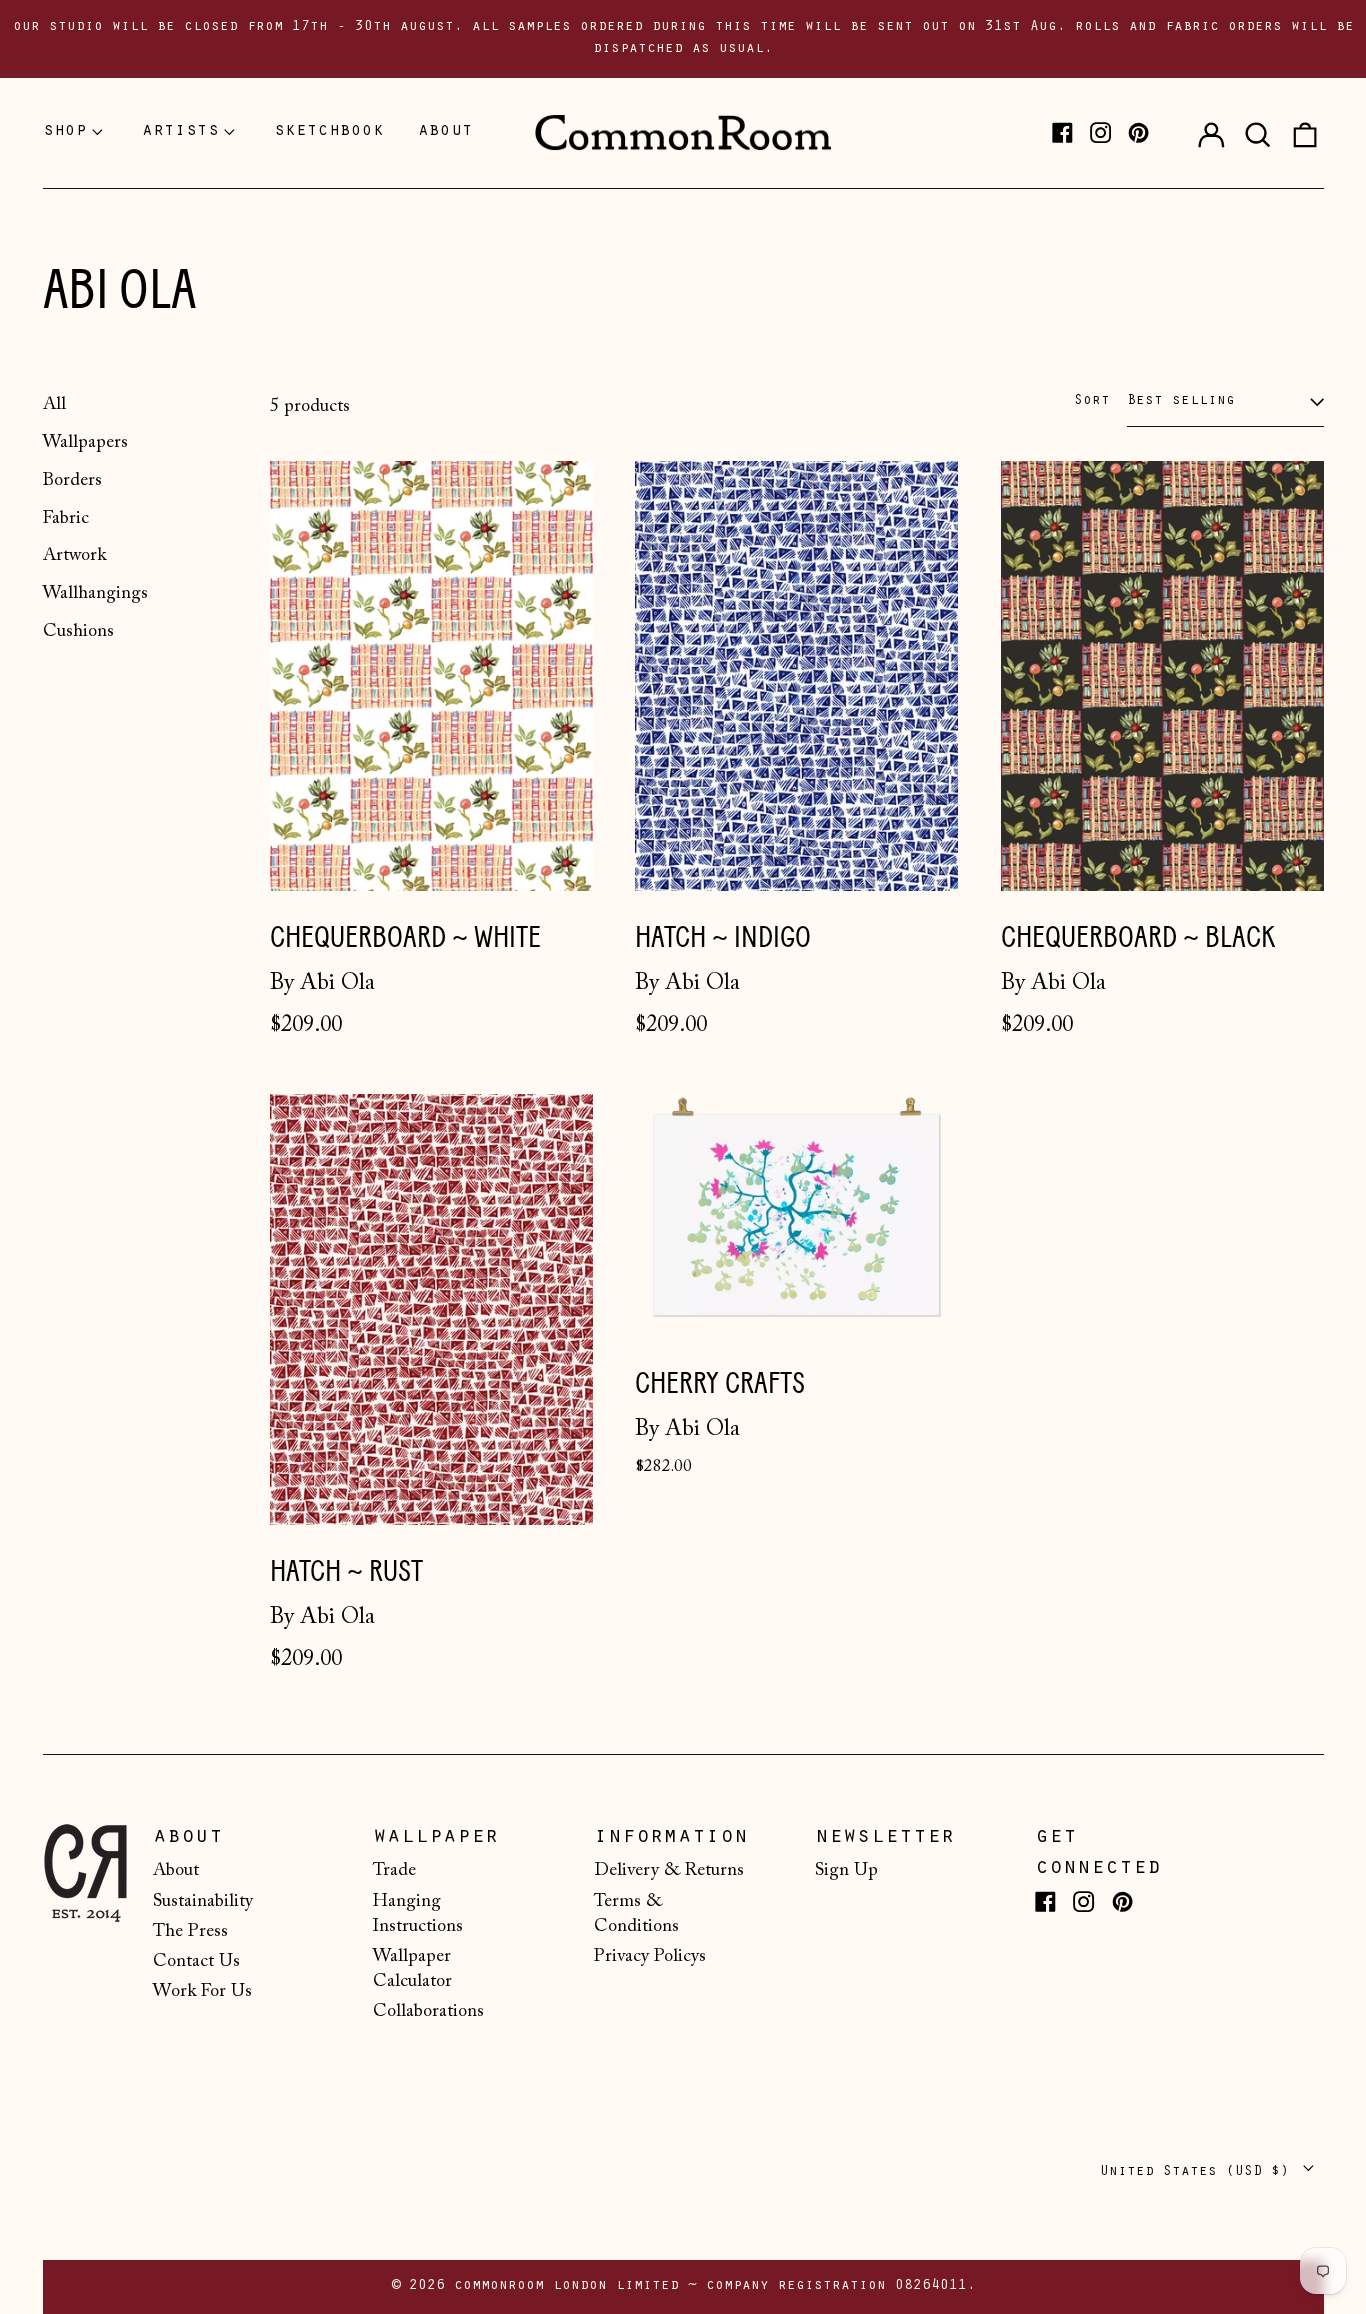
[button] (1258, 133)
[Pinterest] (1138, 132)
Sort (1092, 401)
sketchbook (329, 132)
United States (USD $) (1199, 2171)
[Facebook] (1062, 132)
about (445, 132)
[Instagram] (1100, 132)
